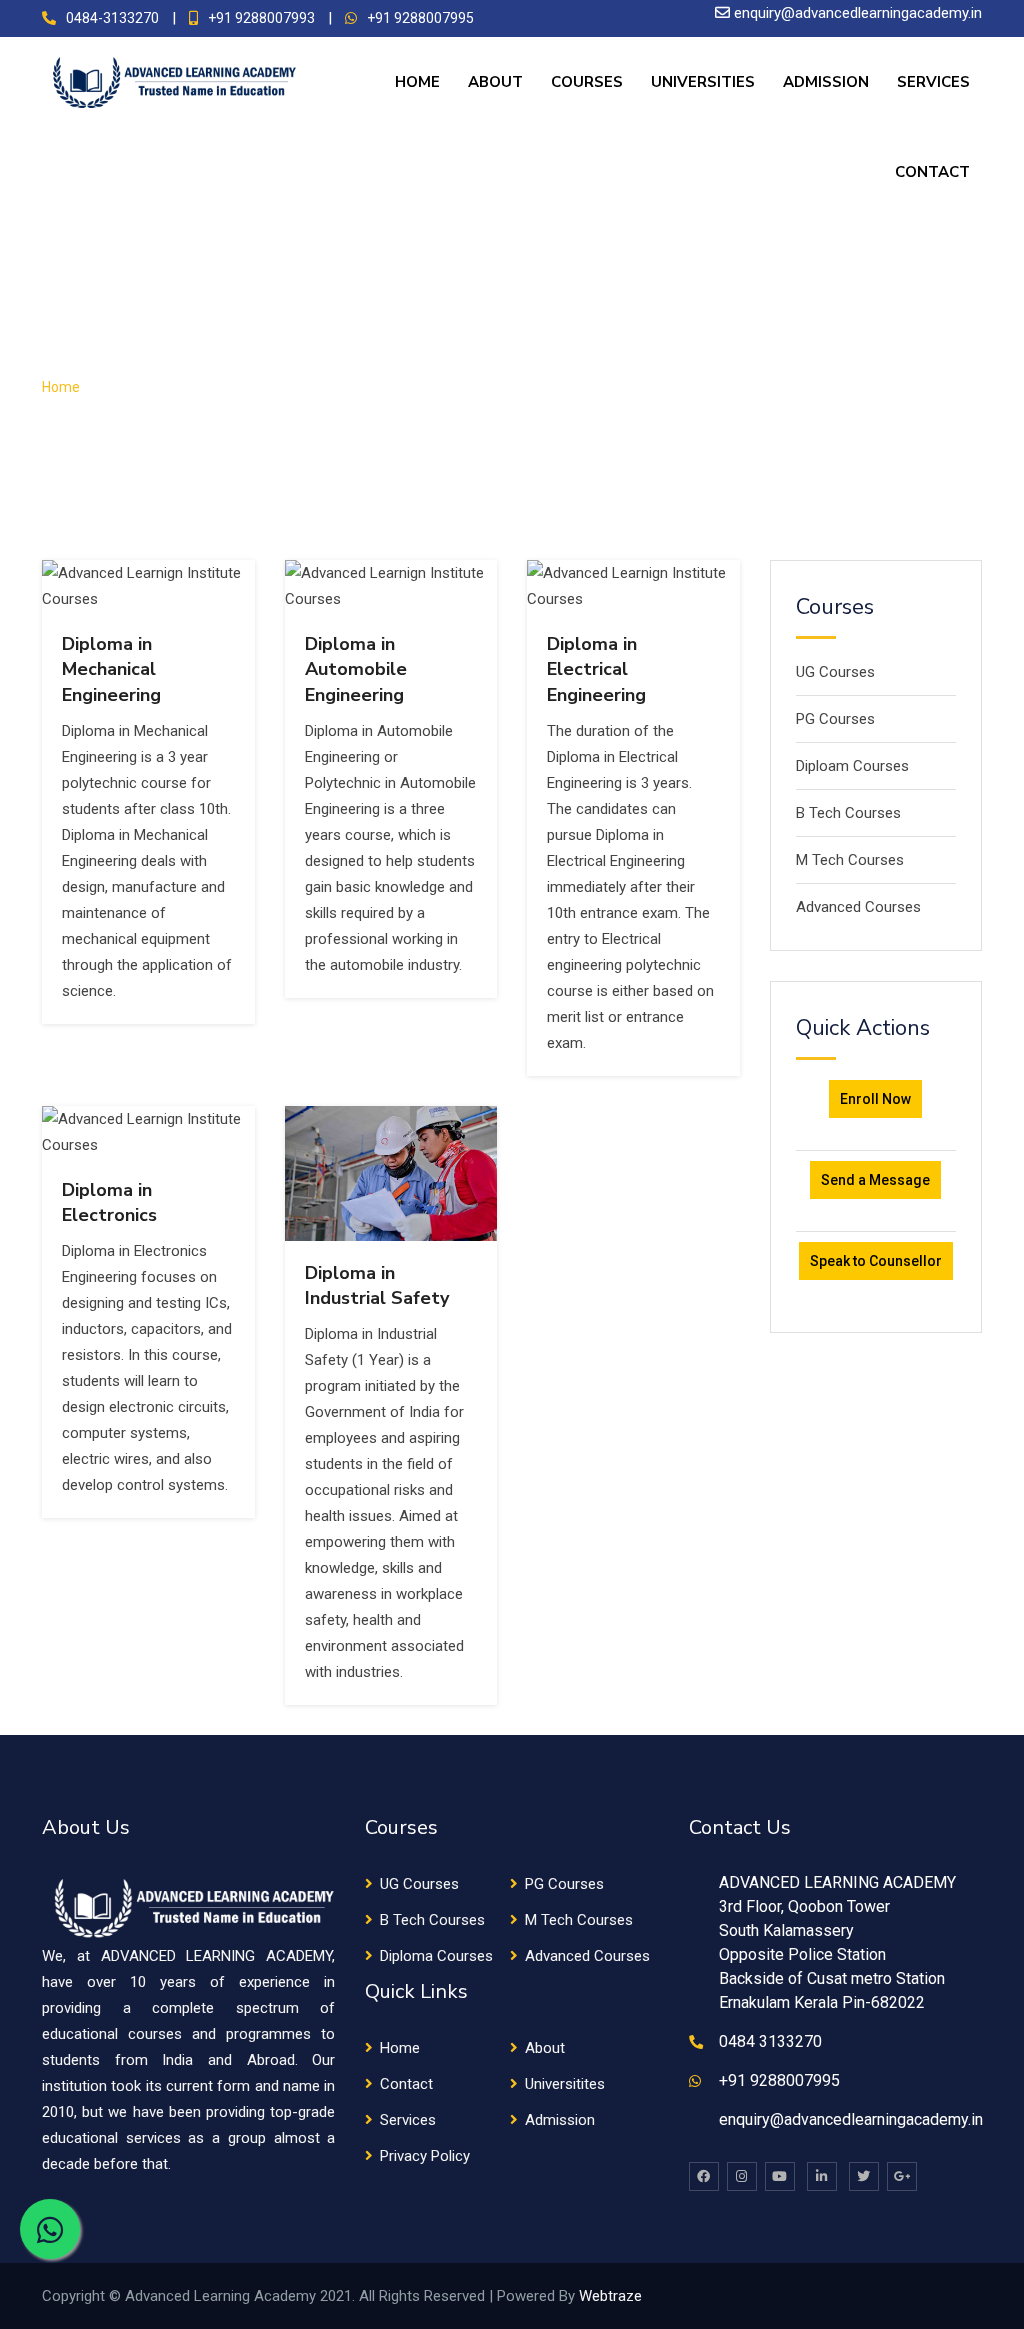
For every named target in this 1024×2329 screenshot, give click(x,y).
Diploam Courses (852, 766)
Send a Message (875, 1180)
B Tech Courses (848, 813)
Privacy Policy (425, 2156)
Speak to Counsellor (876, 1261)
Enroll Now (875, 1099)
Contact (932, 172)
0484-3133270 (112, 18)
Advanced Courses (858, 907)
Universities (703, 82)
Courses (587, 82)
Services (933, 82)
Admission (826, 82)
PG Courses (835, 719)
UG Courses (835, 672)
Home (417, 82)
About (495, 82)
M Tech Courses (850, 860)
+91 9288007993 (261, 18)
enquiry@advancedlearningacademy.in (858, 13)
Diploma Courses (436, 1956)
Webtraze (610, 2296)
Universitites (565, 2084)
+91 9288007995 (420, 18)
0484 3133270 (770, 2041)
